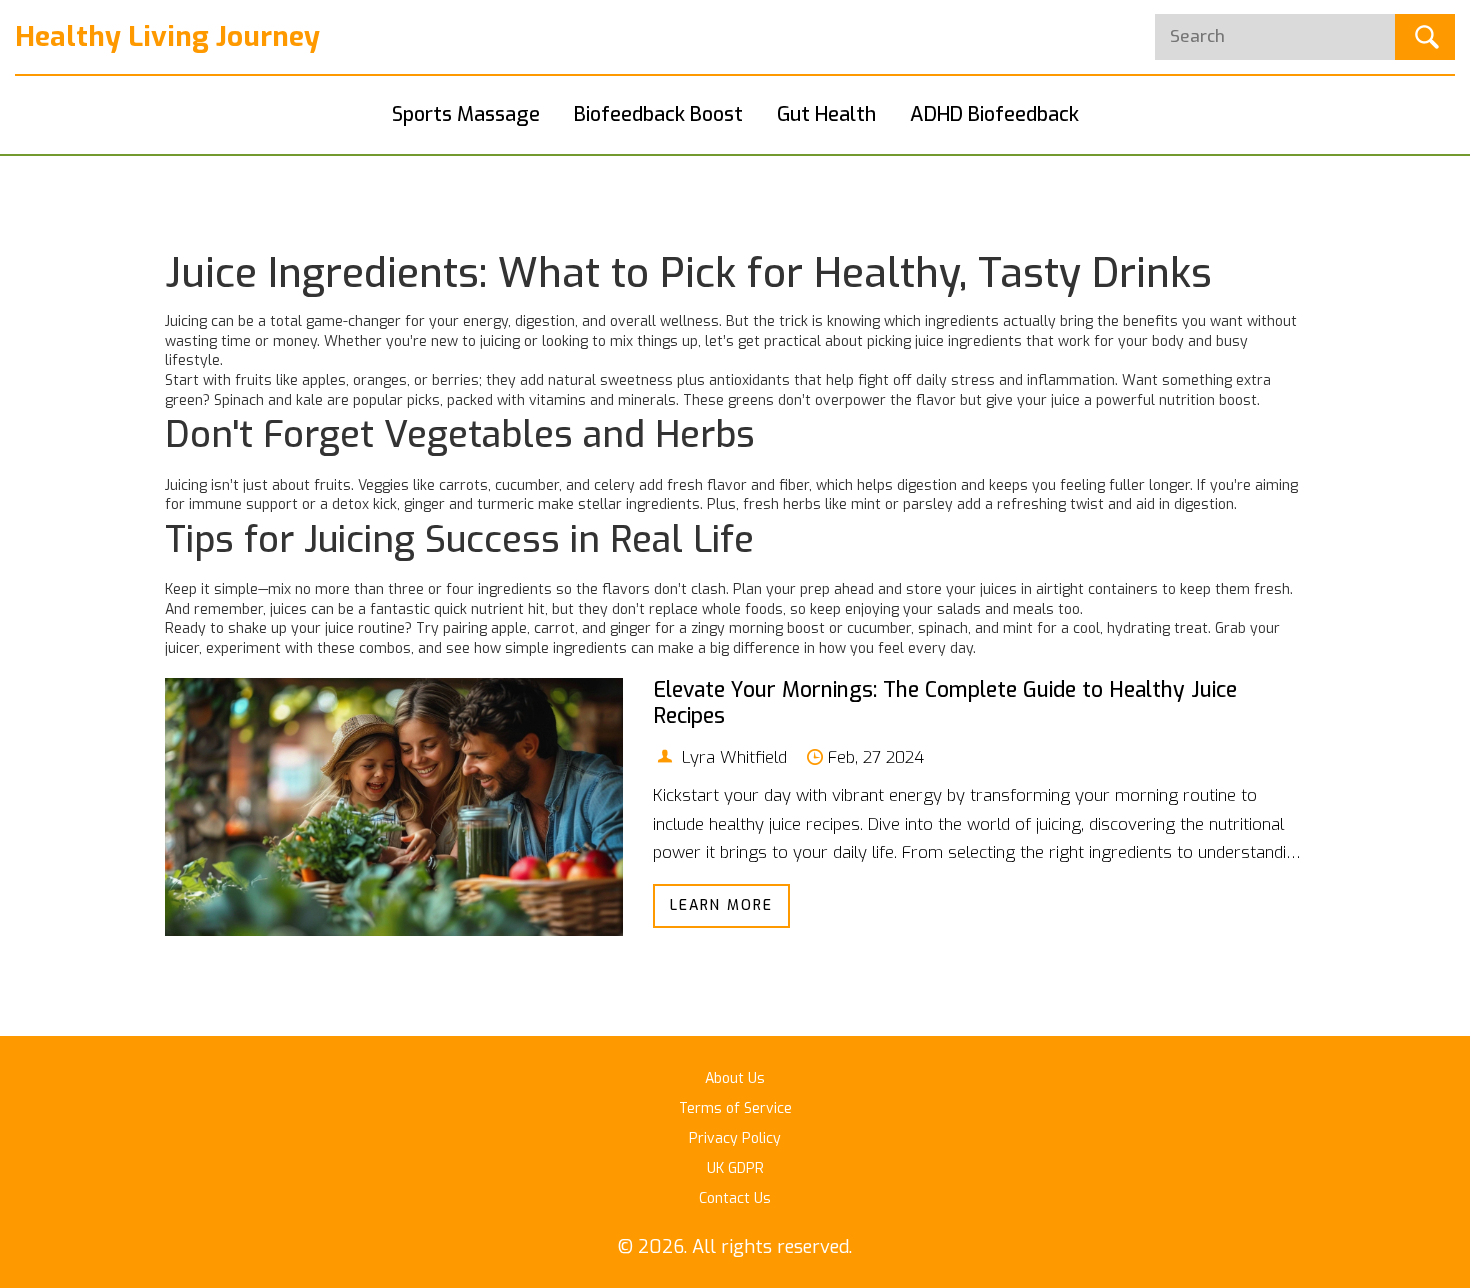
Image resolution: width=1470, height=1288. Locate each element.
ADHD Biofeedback (994, 114)
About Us (735, 1078)
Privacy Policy (735, 1138)
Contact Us (735, 1198)
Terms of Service (735, 1108)
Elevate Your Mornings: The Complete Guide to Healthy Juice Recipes (945, 702)
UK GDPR (735, 1168)
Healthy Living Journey (167, 36)
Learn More (721, 905)
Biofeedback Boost (658, 114)
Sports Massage (466, 114)
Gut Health (826, 114)
